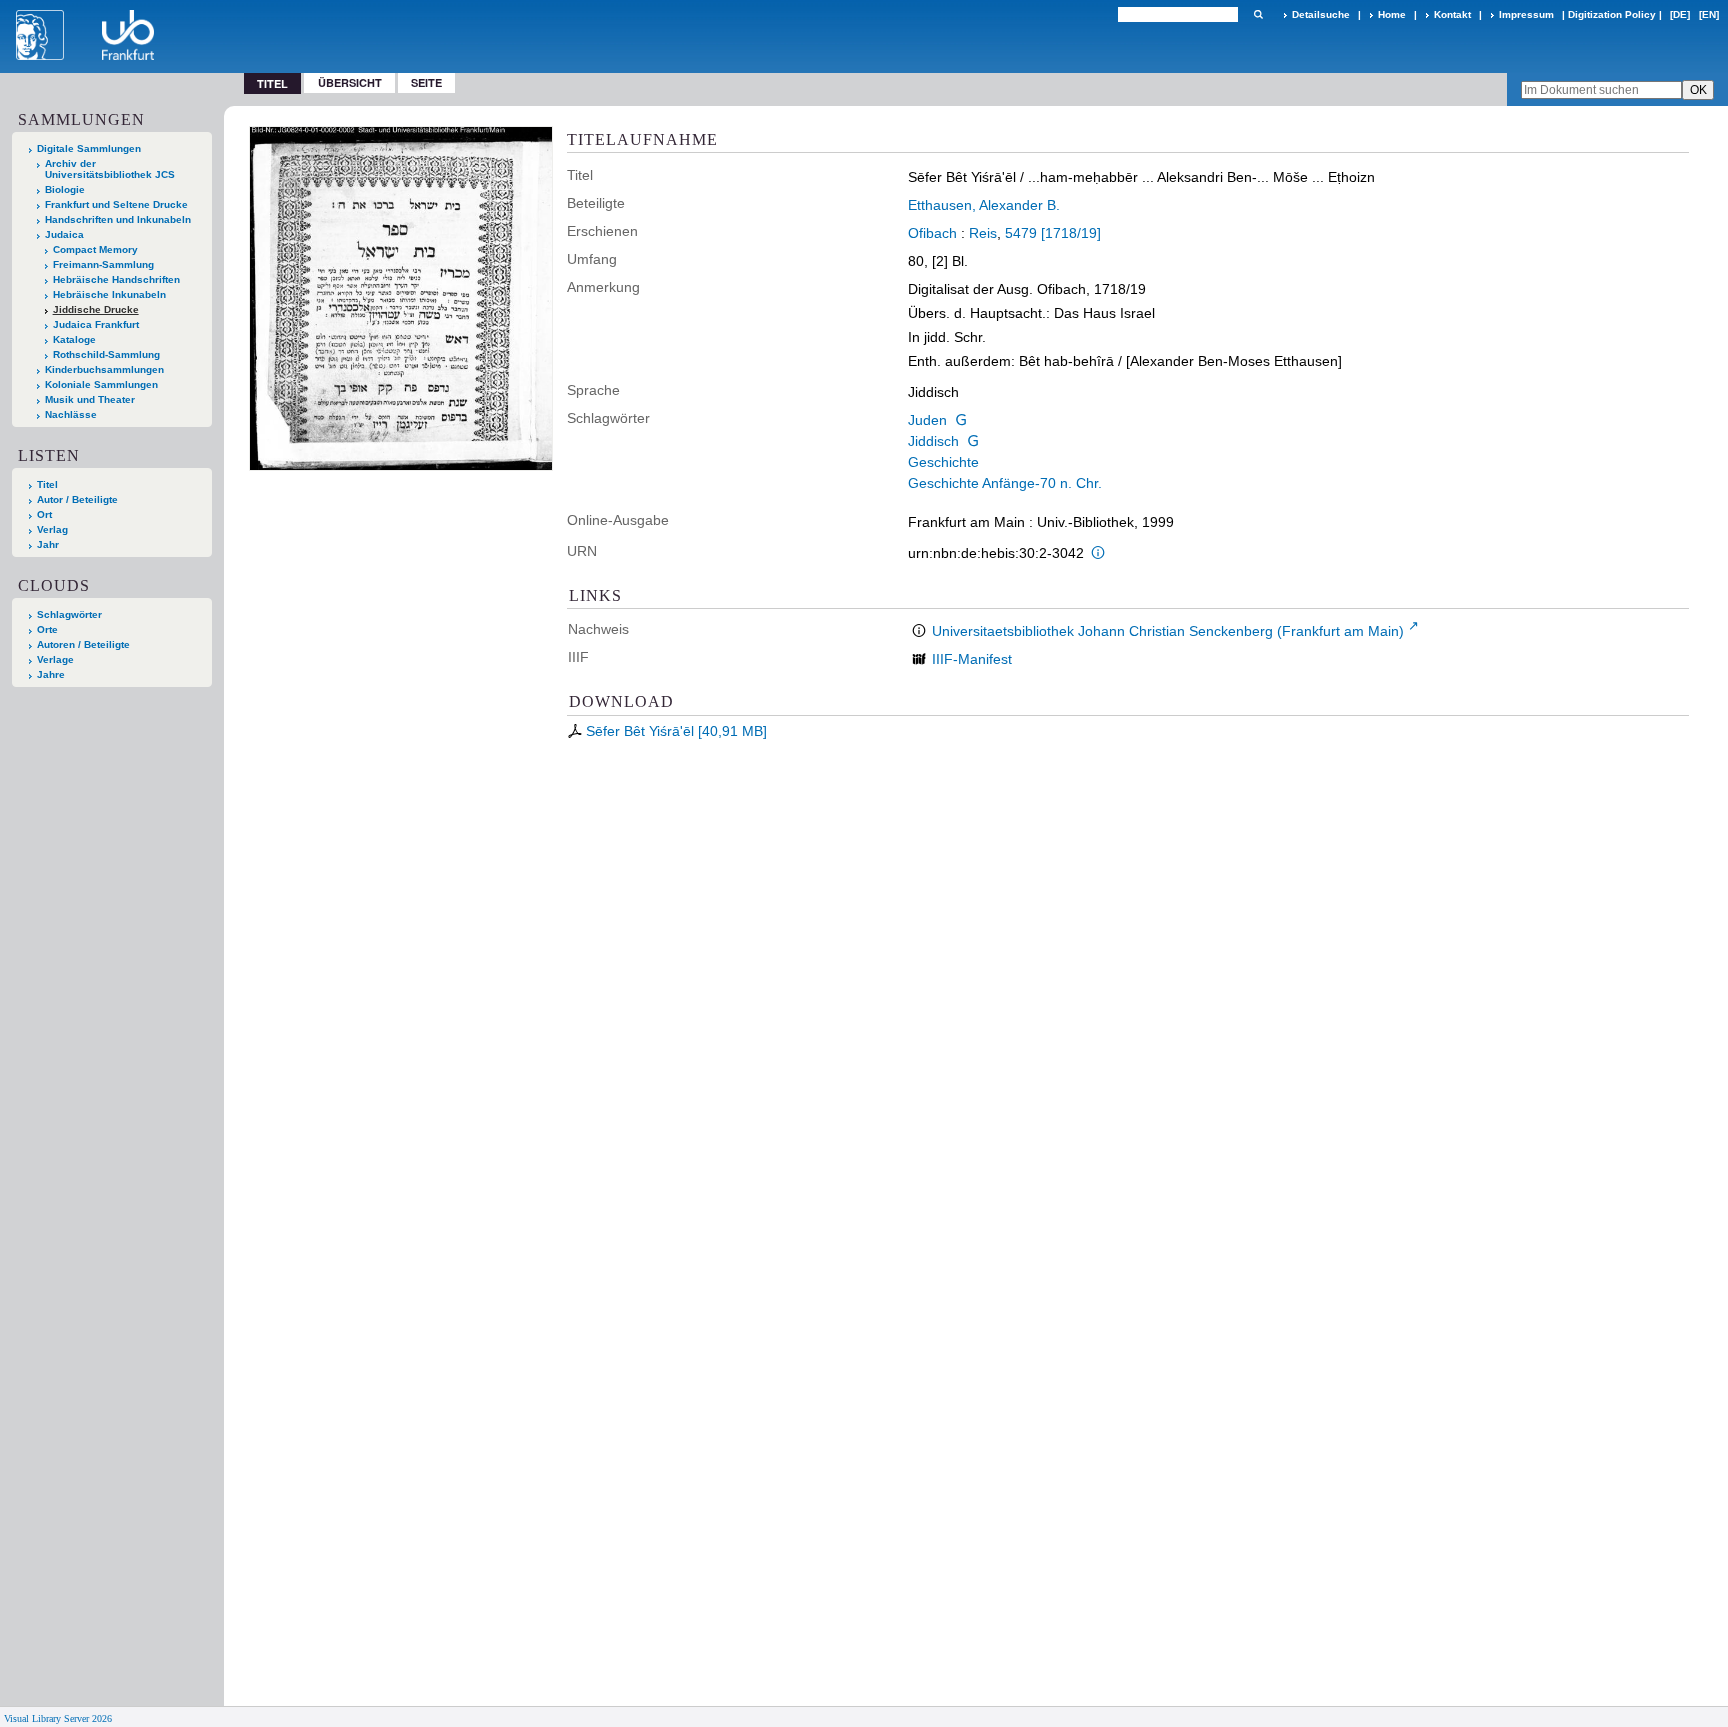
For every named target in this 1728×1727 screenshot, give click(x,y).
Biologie (65, 189)
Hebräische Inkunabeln (109, 294)
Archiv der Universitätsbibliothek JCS (110, 169)
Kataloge (74, 339)
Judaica (64, 234)
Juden (927, 420)
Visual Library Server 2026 (58, 1718)
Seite (426, 82)
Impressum (1526, 14)
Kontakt (1452, 14)
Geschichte (943, 462)
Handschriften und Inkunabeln (118, 219)
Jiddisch (933, 441)
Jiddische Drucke (96, 309)
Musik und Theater (90, 399)
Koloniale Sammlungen (101, 384)
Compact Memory (95, 249)
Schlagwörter (69, 614)
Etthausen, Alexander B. (984, 205)
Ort (44, 514)
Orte (47, 629)
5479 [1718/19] (1053, 233)
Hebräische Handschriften (116, 279)
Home (1392, 14)
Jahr (48, 544)
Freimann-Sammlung (103, 264)
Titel (47, 484)
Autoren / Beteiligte (83, 644)
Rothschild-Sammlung (106, 354)
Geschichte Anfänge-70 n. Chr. (1005, 483)
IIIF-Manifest (972, 659)
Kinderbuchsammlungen (104, 369)
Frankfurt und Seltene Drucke (116, 204)
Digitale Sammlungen (89, 148)
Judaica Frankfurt (96, 324)
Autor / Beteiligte (77, 499)
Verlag (52, 529)
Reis (983, 233)
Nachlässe (71, 414)
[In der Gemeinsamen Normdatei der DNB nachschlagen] (961, 420)
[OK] (1258, 14)
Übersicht (350, 82)
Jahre (51, 674)
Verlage (55, 659)
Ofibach (932, 233)
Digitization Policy (1612, 14)
